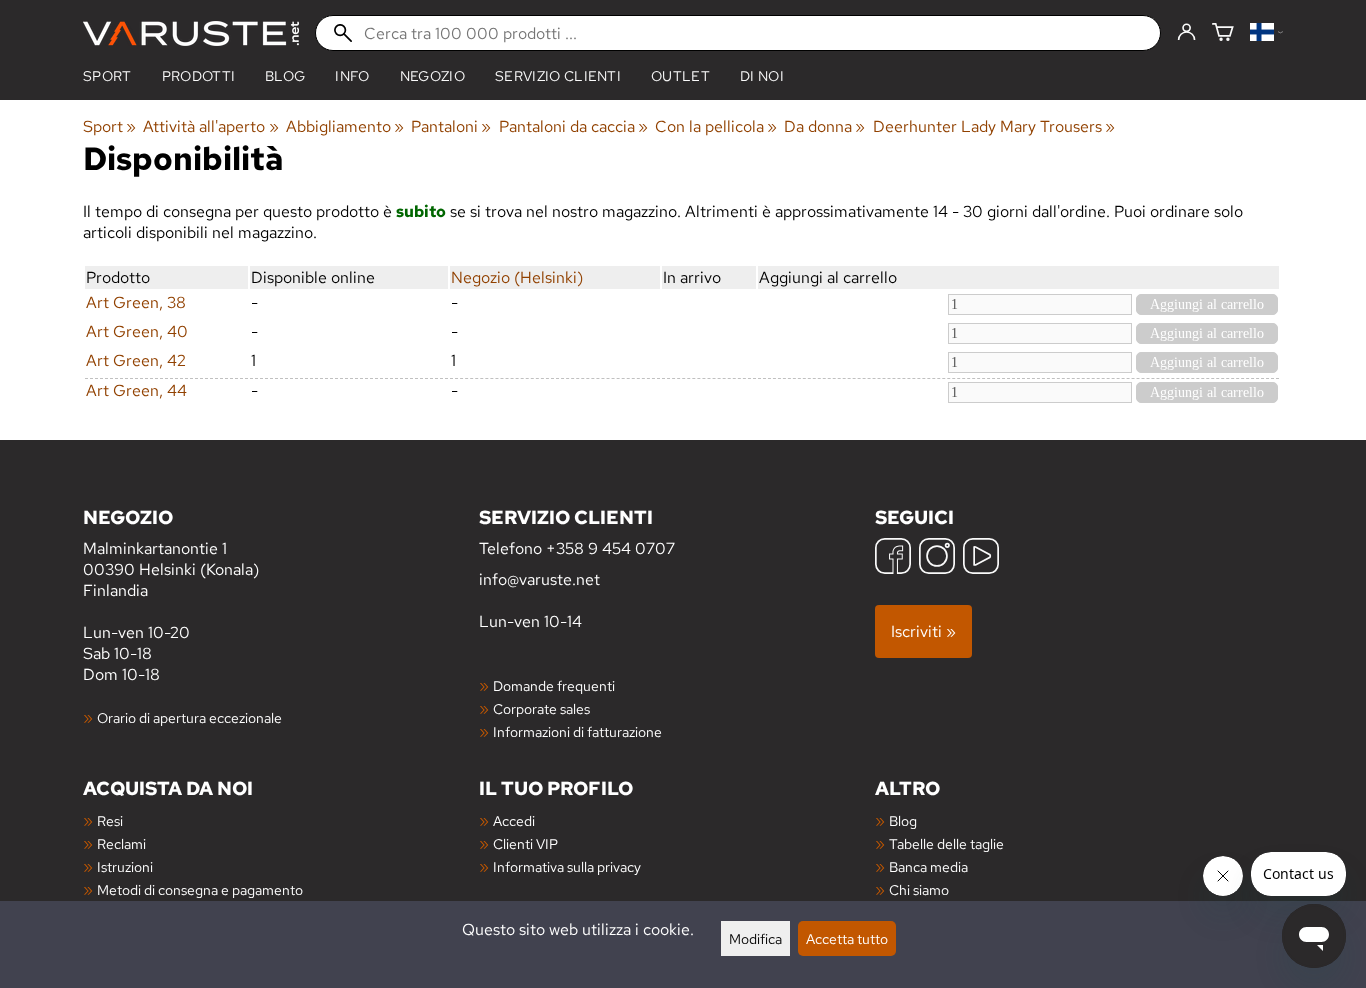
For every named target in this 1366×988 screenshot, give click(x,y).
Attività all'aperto (210, 126)
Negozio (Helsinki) (517, 277)
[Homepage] (191, 33)
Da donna (824, 126)
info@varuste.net (539, 579)
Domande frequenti (554, 685)
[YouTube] (981, 558)
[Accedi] (1186, 33)
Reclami (121, 843)
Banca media (928, 866)
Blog (903, 820)
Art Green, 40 (137, 331)
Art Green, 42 (136, 360)
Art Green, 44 (136, 390)
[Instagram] (937, 558)
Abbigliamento (345, 126)
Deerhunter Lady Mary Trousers (994, 126)
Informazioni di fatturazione (577, 731)
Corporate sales (541, 708)
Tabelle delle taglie (946, 843)
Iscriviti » (923, 631)
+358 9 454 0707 (610, 548)
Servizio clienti (558, 76)
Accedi (514, 820)
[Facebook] (893, 558)
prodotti (199, 76)
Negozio (432, 76)
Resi (110, 820)
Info (352, 76)
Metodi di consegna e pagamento (200, 889)
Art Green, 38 (136, 302)
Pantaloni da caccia (573, 126)
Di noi (762, 76)
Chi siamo (919, 889)
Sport (107, 76)
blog (285, 76)
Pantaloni (451, 126)
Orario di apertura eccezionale (189, 717)
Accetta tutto (847, 938)
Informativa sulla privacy (567, 866)
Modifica (755, 938)
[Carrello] (1223, 33)
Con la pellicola (716, 126)
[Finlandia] (1266, 33)
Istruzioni (125, 866)
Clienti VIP (525, 843)
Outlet (680, 76)
